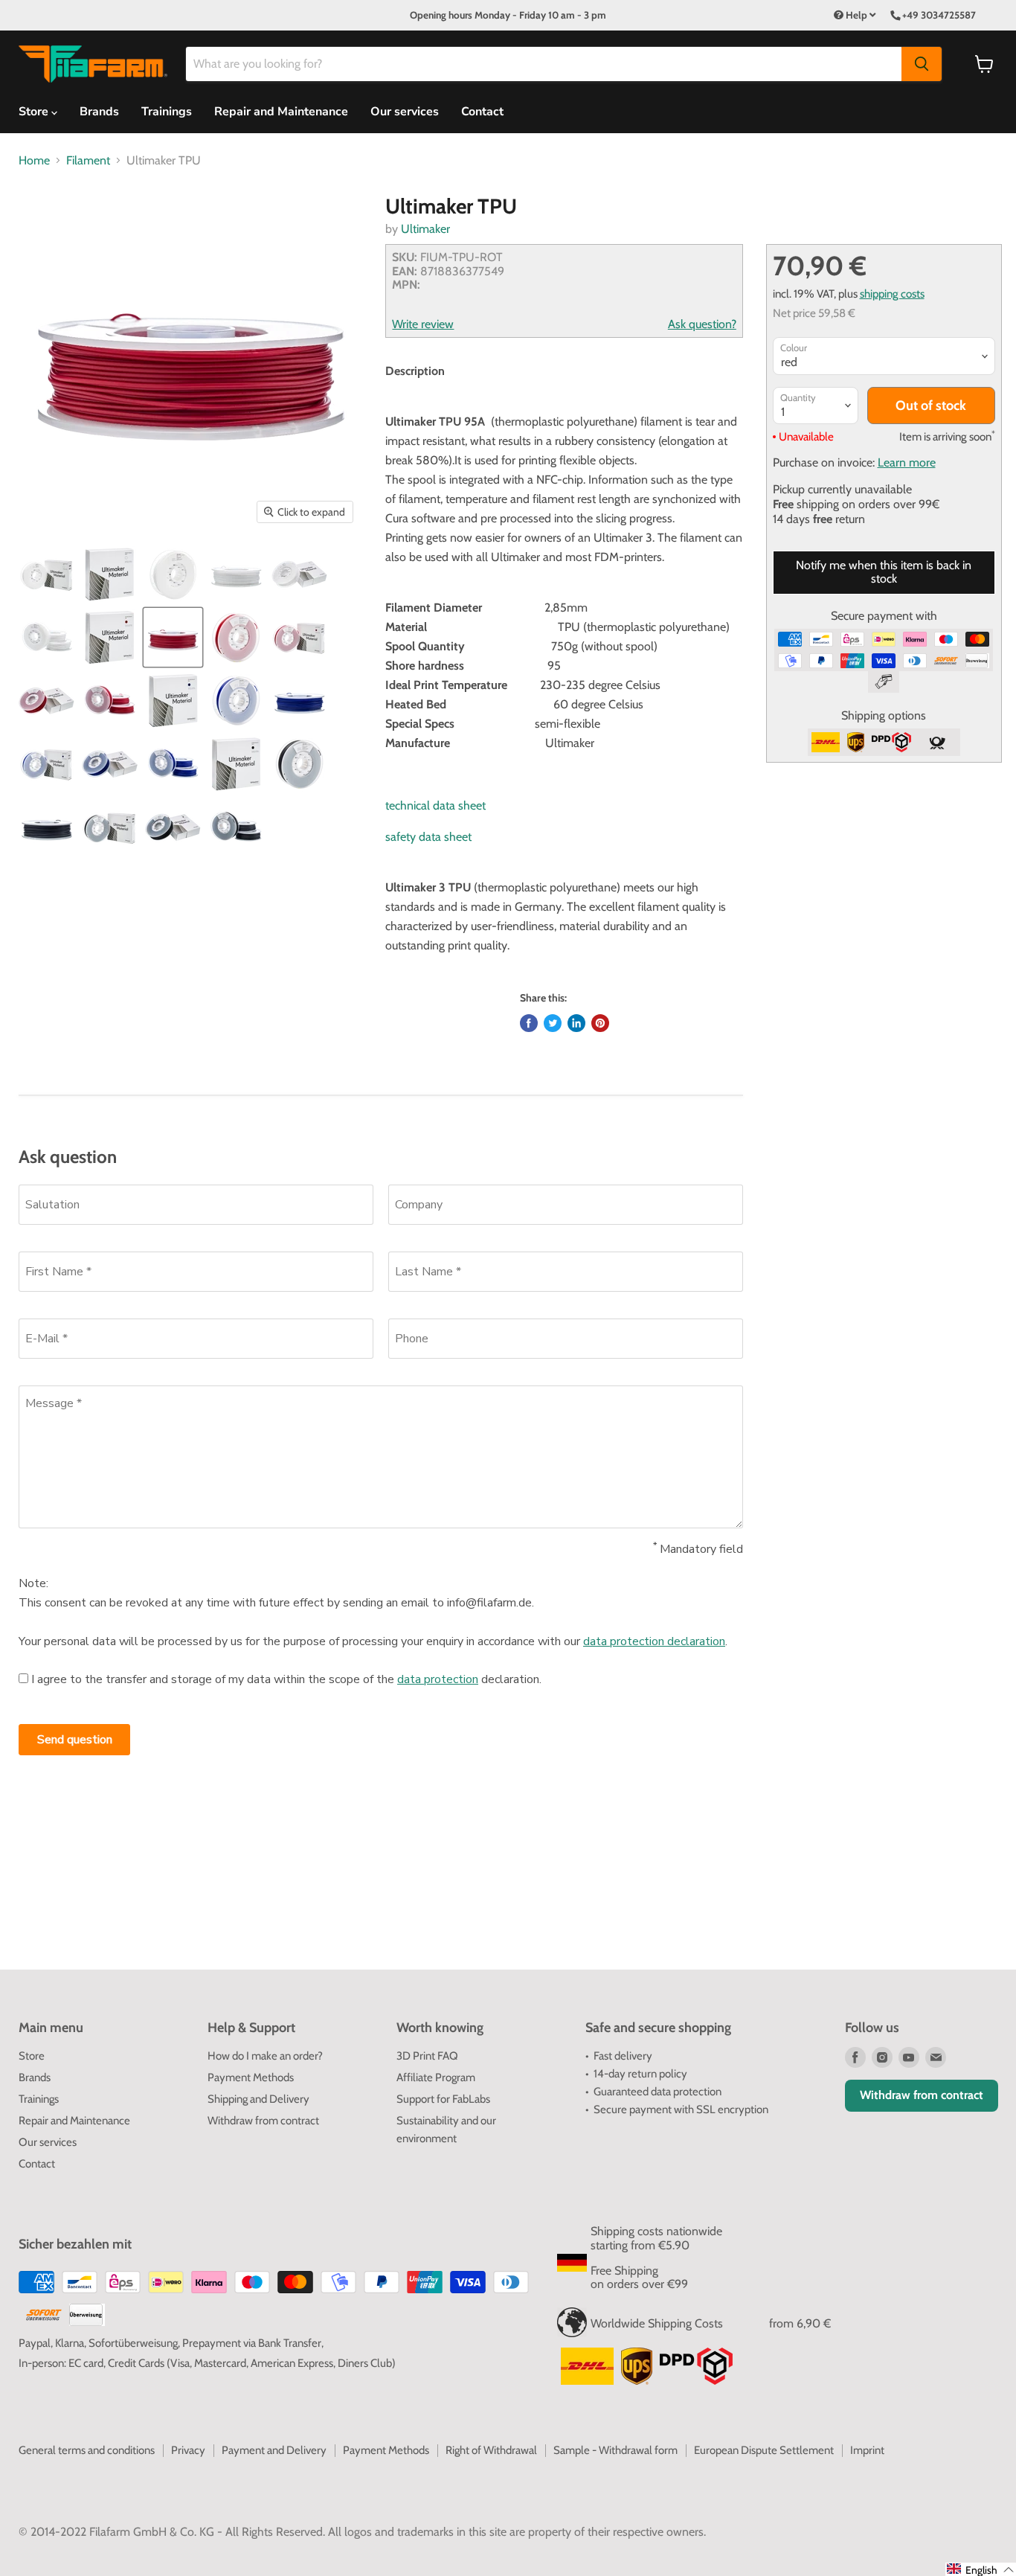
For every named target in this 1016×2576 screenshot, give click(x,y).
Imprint (867, 2450)
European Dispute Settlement (764, 2450)
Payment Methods (251, 2077)
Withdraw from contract (263, 2121)
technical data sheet (435, 805)
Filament (88, 161)
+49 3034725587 (939, 15)
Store (32, 2056)
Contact (482, 112)
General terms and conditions (87, 2450)
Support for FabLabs (443, 2099)
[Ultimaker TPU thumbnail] (46, 574)
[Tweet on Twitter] (553, 1023)
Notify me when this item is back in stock (884, 572)
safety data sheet (428, 837)
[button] (981, 2569)
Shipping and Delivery (258, 2099)
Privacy (188, 2450)
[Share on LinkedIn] (576, 1023)
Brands (99, 112)
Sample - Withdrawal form (615, 2450)
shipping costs (892, 294)
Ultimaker (425, 229)
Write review (423, 324)
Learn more (907, 462)
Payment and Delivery (274, 2450)
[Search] (922, 64)
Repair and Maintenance (281, 112)
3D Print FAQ (427, 2056)
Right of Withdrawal (491, 2450)
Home (34, 161)
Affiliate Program (436, 2077)
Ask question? (702, 324)
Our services (405, 112)
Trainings (167, 112)
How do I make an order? (265, 2056)
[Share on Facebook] (529, 1023)
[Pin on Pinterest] (600, 1023)
